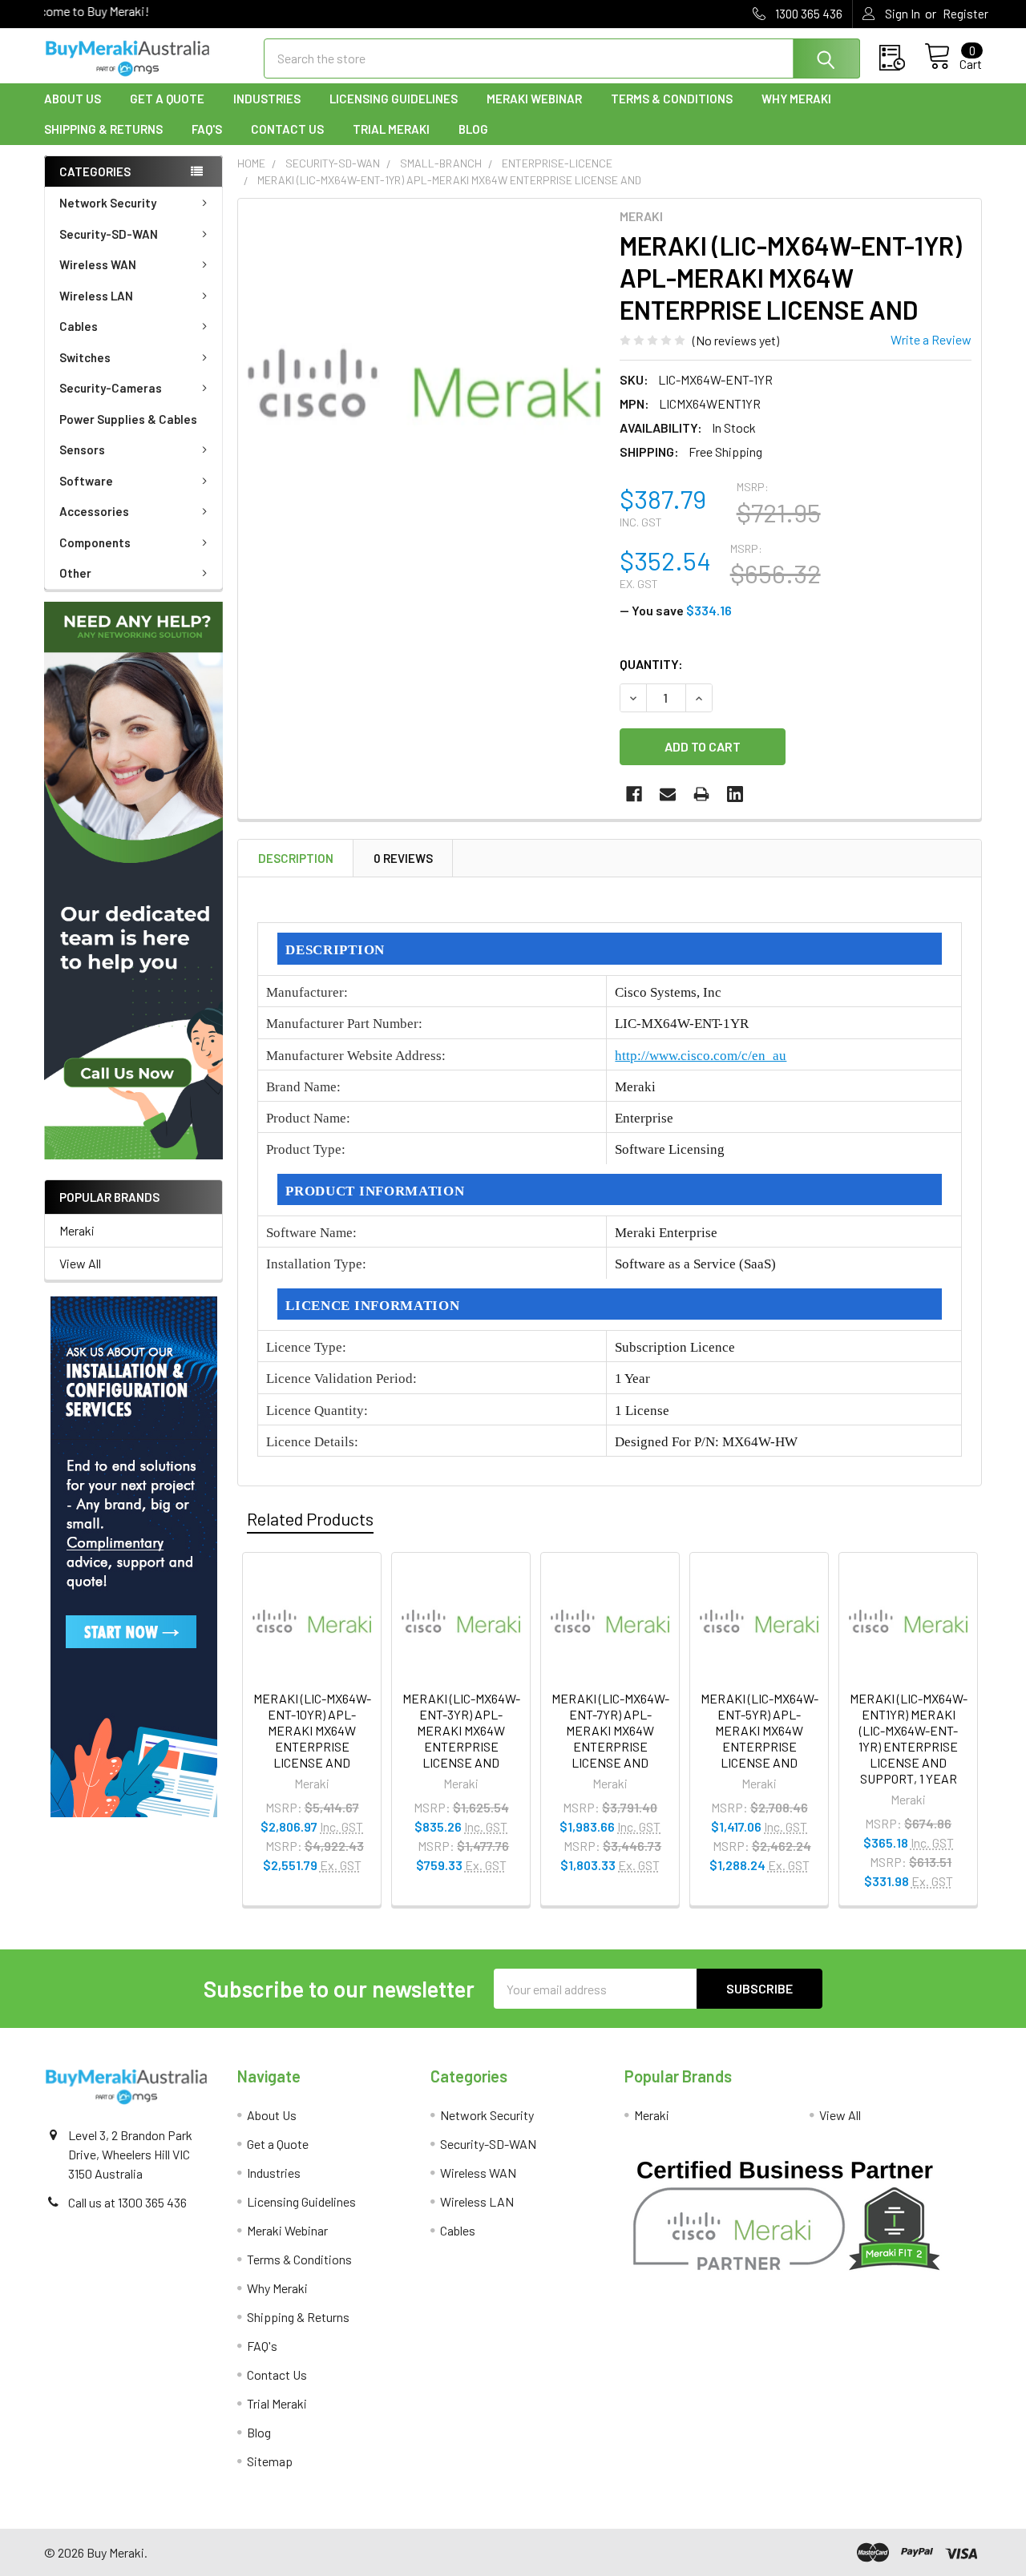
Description (296, 858)
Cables (79, 326)
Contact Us (287, 129)
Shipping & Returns (103, 129)
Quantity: (651, 664)
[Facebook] (634, 794)
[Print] (701, 794)
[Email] (668, 794)
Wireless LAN (96, 296)
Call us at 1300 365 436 (127, 2202)
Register (965, 14)
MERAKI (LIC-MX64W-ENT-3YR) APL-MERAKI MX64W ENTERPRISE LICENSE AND (461, 1730)
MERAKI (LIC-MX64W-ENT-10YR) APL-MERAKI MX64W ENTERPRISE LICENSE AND (312, 1730)
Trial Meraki (391, 129)
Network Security (108, 203)
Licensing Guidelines (394, 99)
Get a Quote (167, 99)
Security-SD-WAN (109, 234)
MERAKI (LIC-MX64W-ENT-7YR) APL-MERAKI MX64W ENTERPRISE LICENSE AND (610, 1730)
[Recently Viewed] (902, 58)
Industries (267, 99)
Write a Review (931, 339)
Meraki (77, 1230)
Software (86, 481)
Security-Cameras (111, 388)
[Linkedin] (735, 794)
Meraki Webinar (534, 99)
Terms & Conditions (672, 99)
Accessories (94, 511)
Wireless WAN (98, 264)
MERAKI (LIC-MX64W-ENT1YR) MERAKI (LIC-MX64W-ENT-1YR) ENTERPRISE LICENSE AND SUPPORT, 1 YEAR (909, 1738)
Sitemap (270, 2461)
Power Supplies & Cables (128, 419)
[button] (133, 881)
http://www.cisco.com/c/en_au (701, 1056)
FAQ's (207, 129)
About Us (73, 99)
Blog (473, 129)
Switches (85, 357)
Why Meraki (796, 99)
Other (75, 573)
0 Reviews (403, 858)
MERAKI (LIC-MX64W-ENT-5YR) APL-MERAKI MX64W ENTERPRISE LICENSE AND (759, 1730)
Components (95, 542)
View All (80, 1263)
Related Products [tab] (310, 1518)
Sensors (82, 449)
